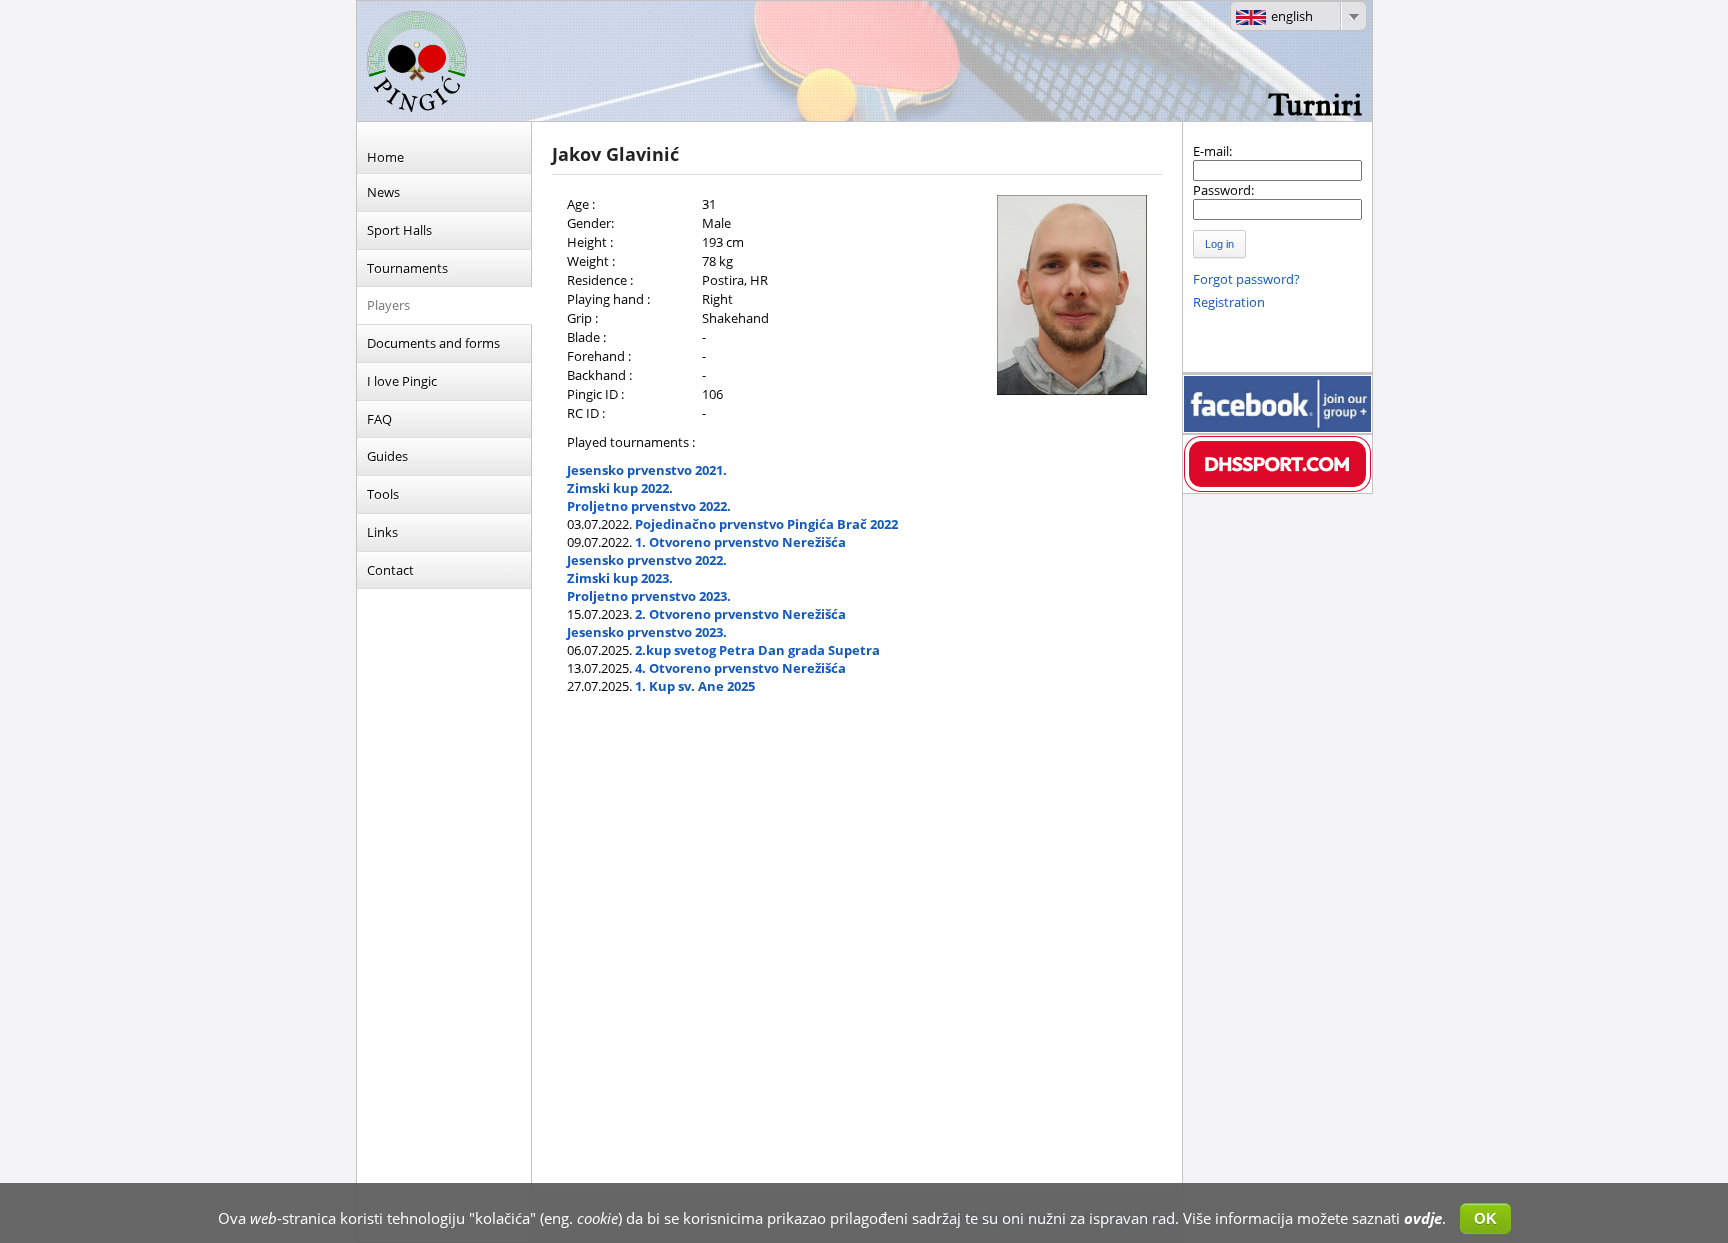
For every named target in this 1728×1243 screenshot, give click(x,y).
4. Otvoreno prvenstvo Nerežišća (740, 668)
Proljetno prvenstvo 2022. (649, 506)
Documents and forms (433, 343)
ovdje (1423, 1218)
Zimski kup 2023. (620, 578)
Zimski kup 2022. (620, 488)
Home (385, 157)
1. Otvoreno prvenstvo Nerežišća (740, 542)
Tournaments (407, 268)
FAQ (379, 419)
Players (388, 305)
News (383, 192)
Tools (383, 494)
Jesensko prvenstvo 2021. (647, 470)
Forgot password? (1246, 279)
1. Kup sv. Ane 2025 (695, 686)
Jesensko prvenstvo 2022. (647, 560)
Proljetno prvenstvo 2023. (649, 596)
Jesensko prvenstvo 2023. (647, 632)
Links (382, 532)
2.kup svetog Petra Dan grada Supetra (757, 650)
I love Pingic (402, 381)
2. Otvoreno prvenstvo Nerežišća (740, 614)
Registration (1229, 302)
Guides (387, 456)
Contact (390, 570)
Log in (1219, 244)
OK (1485, 1218)
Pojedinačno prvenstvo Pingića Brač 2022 (766, 524)
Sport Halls (399, 230)
